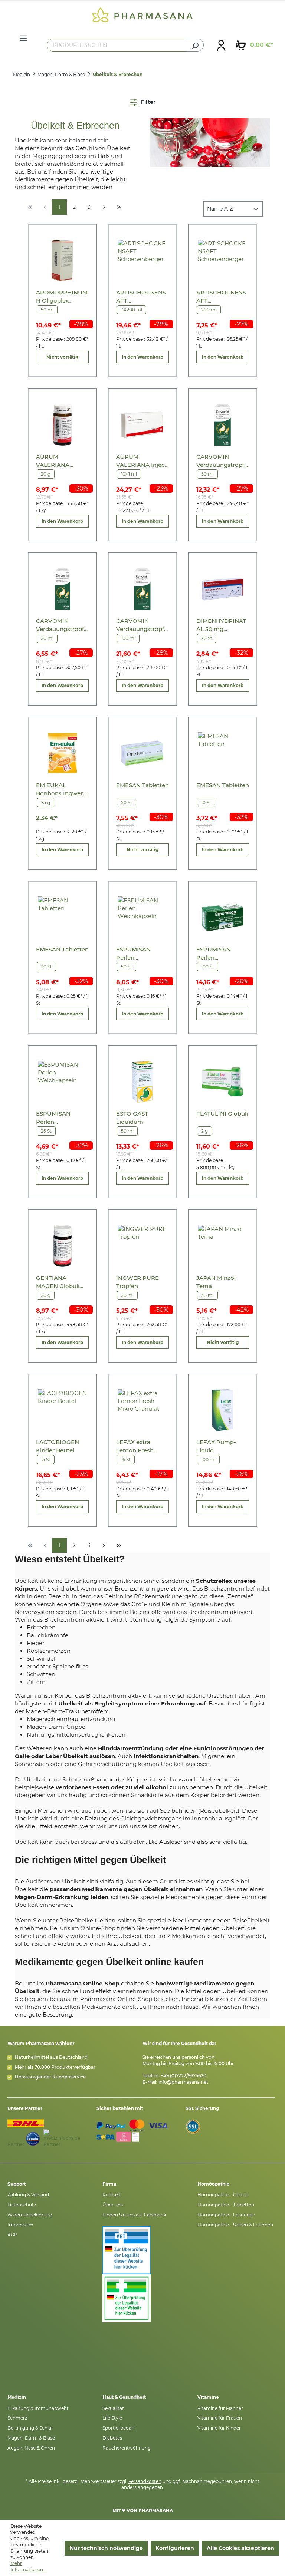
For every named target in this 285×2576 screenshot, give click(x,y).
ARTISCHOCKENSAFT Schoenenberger (141, 297)
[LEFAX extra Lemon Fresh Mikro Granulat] (142, 1410)
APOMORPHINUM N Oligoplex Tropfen (62, 297)
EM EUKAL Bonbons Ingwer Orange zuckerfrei (61, 790)
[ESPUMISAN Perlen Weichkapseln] (142, 917)
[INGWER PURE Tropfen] (142, 1246)
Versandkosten (145, 2481)
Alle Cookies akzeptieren (240, 2548)
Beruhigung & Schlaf (30, 2428)
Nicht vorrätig (62, 357)
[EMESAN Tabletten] (142, 753)
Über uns (113, 2205)
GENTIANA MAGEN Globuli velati (58, 1282)
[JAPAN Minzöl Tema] (222, 1246)
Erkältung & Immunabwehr (38, 2408)
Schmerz (17, 2418)
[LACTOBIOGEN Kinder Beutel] (63, 1410)
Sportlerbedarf (119, 2428)
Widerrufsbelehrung (30, 2215)
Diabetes (112, 2438)
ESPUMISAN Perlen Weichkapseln (136, 954)
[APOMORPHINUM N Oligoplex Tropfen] (63, 260)
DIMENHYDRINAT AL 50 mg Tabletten (221, 625)
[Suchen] (195, 45)
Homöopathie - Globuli (223, 2195)
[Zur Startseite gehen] (142, 14)
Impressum (20, 2225)
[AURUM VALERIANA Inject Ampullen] (142, 425)
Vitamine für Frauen (220, 2418)
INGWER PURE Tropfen (137, 1282)
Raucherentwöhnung (127, 2448)
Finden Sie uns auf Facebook (134, 2215)
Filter (148, 102)
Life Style (112, 2418)
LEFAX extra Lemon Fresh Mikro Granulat (137, 1446)
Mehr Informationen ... (29, 2566)
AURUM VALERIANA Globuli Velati (55, 461)
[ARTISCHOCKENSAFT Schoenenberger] (142, 260)
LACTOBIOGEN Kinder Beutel (58, 1446)
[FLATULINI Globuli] (222, 1082)
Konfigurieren (175, 2548)
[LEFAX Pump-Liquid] (222, 1410)
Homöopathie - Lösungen (226, 2215)
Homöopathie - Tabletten (226, 2205)
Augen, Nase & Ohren (31, 2448)
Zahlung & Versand (28, 2195)
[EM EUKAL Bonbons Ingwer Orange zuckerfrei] (63, 753)
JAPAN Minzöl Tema (216, 1282)
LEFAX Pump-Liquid (216, 1446)
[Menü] (23, 38)
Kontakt (112, 2195)
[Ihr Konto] (221, 45)
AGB (12, 2235)
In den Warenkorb (142, 357)
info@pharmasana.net (183, 2082)
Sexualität (113, 2408)
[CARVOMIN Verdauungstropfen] (222, 425)
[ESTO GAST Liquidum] (142, 1082)
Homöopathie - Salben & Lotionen (235, 2225)
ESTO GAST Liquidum (132, 1118)
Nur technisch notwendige (106, 2548)
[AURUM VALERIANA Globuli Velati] (63, 425)
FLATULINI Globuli (222, 1114)
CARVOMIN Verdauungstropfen (222, 461)
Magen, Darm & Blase (31, 2438)
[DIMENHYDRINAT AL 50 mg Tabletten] (222, 589)
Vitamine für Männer (220, 2408)
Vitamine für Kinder (219, 2428)
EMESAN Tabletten (142, 785)
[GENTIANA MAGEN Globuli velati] (63, 1246)
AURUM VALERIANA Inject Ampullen (142, 461)
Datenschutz (22, 2205)
